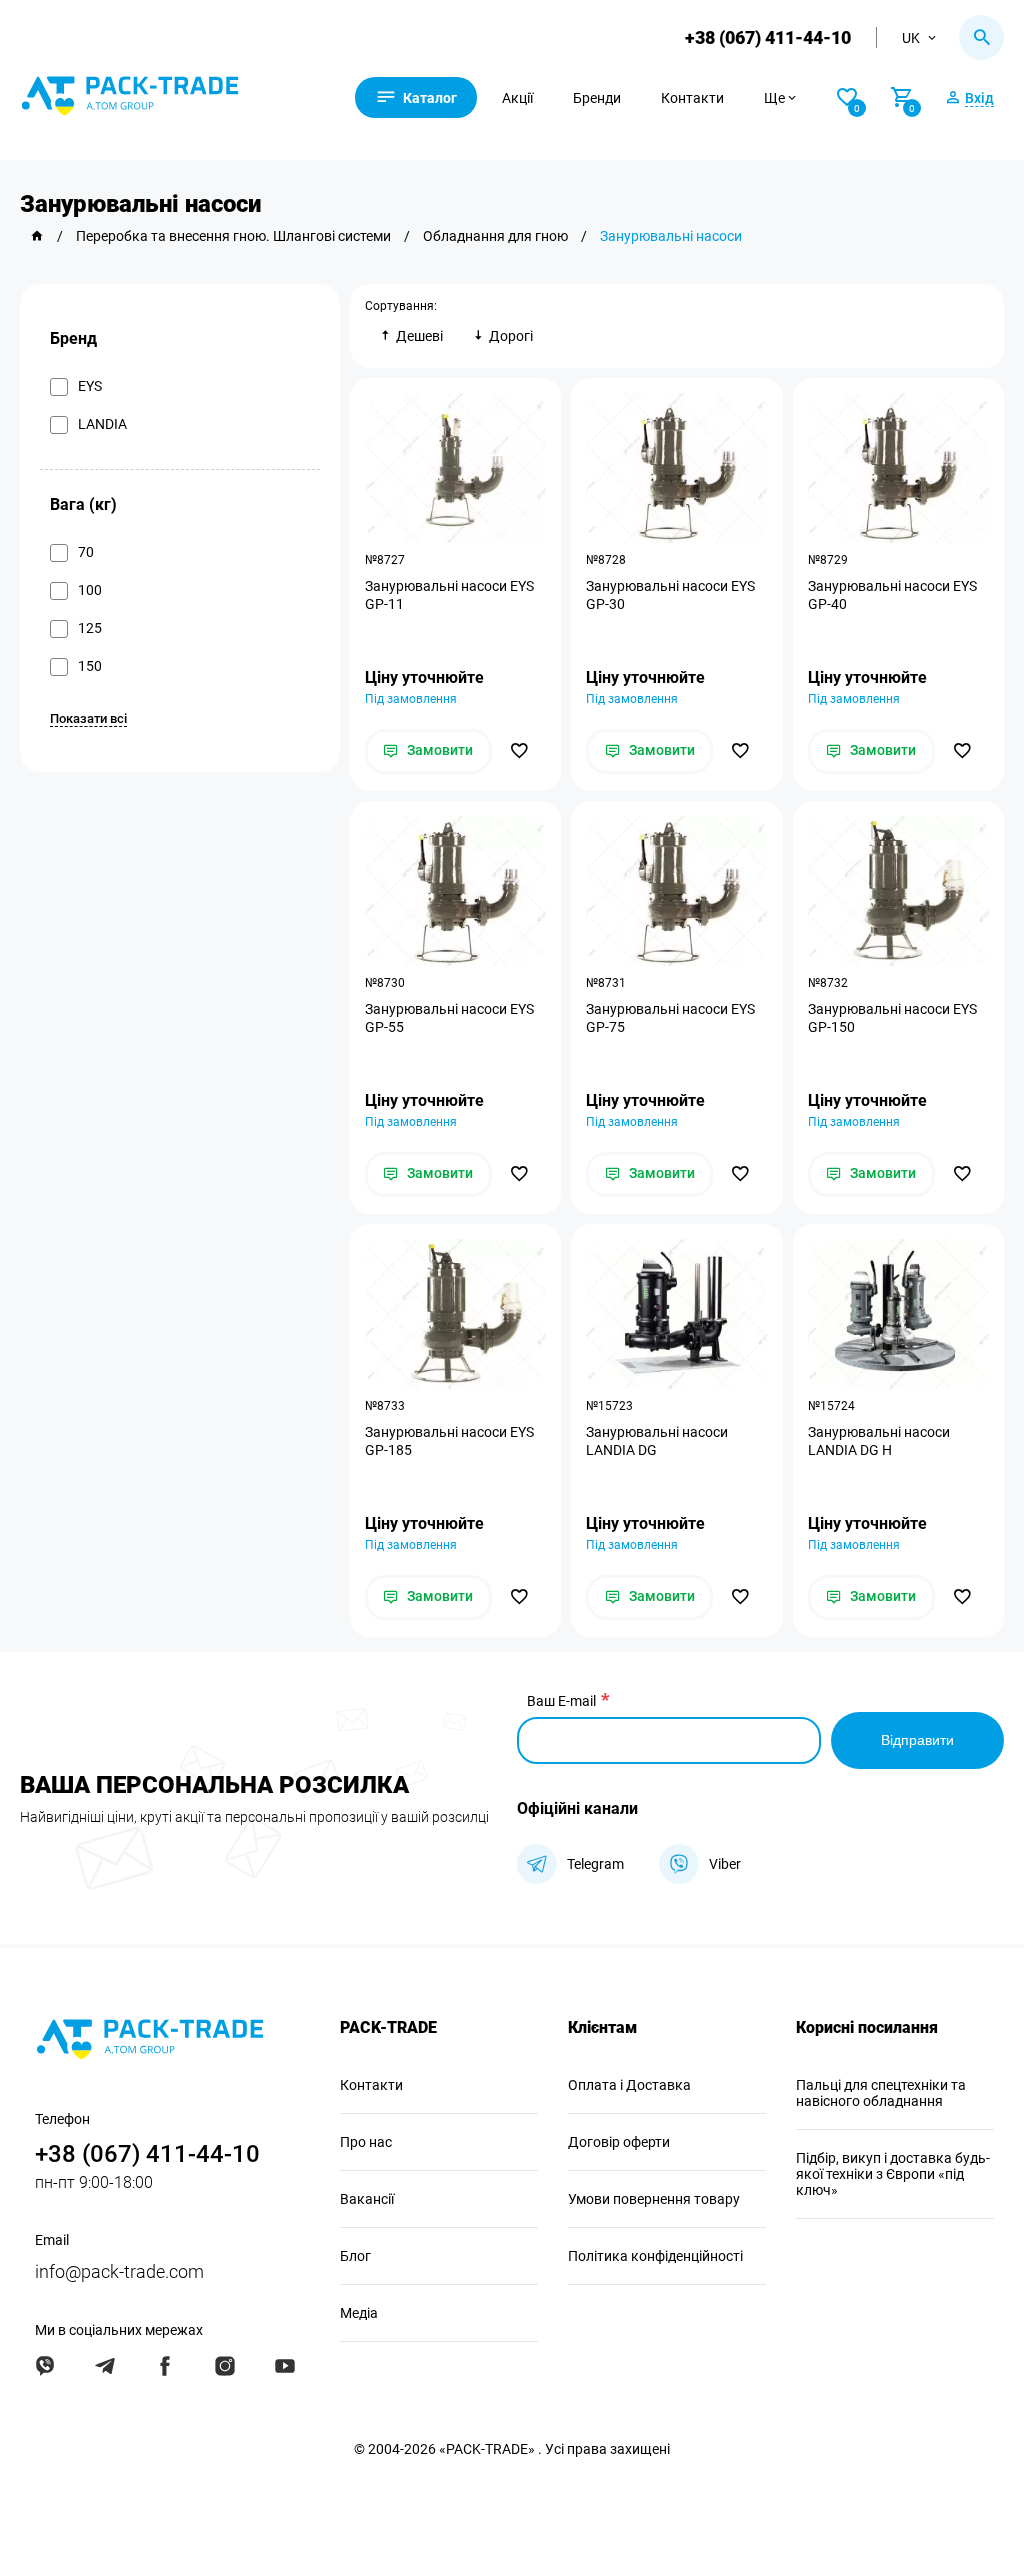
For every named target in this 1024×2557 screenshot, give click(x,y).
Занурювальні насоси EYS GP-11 (449, 595)
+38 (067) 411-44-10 (768, 37)
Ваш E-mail (561, 1701)
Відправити (917, 1740)
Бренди (597, 98)
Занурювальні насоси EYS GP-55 (449, 1018)
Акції (517, 98)
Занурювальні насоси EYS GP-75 (670, 1018)
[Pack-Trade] (37, 236)
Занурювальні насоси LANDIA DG (657, 1441)
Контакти (692, 98)
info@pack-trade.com (119, 2271)
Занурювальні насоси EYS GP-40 (892, 595)
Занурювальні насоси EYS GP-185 (449, 1441)
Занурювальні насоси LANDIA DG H (879, 1441)
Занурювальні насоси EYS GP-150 (892, 1018)
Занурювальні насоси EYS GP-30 (670, 595)
